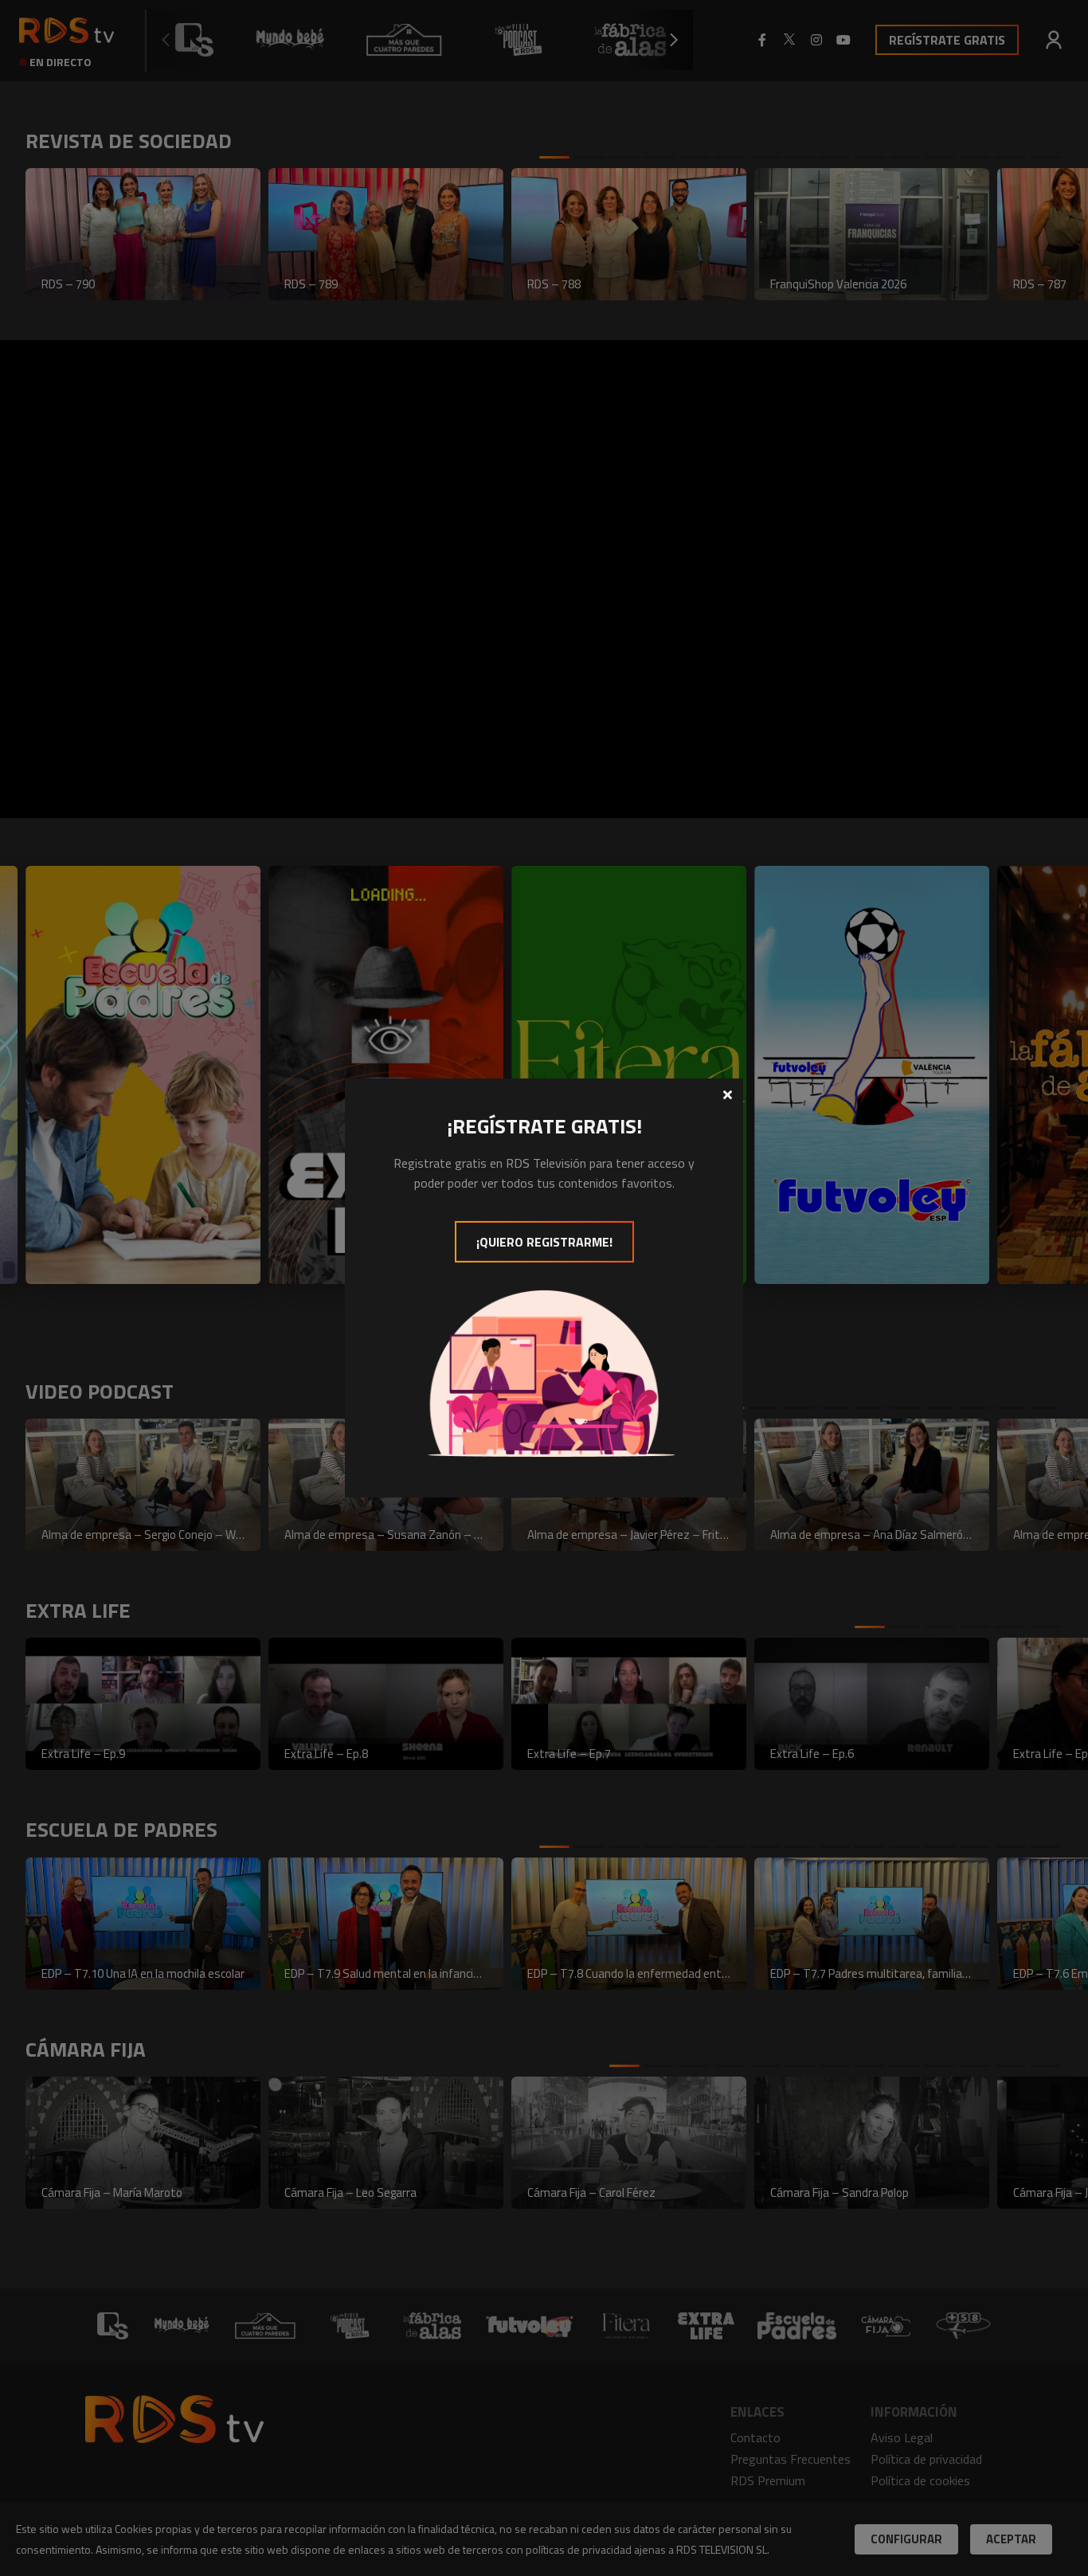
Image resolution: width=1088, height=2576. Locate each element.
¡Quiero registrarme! (544, 1242)
